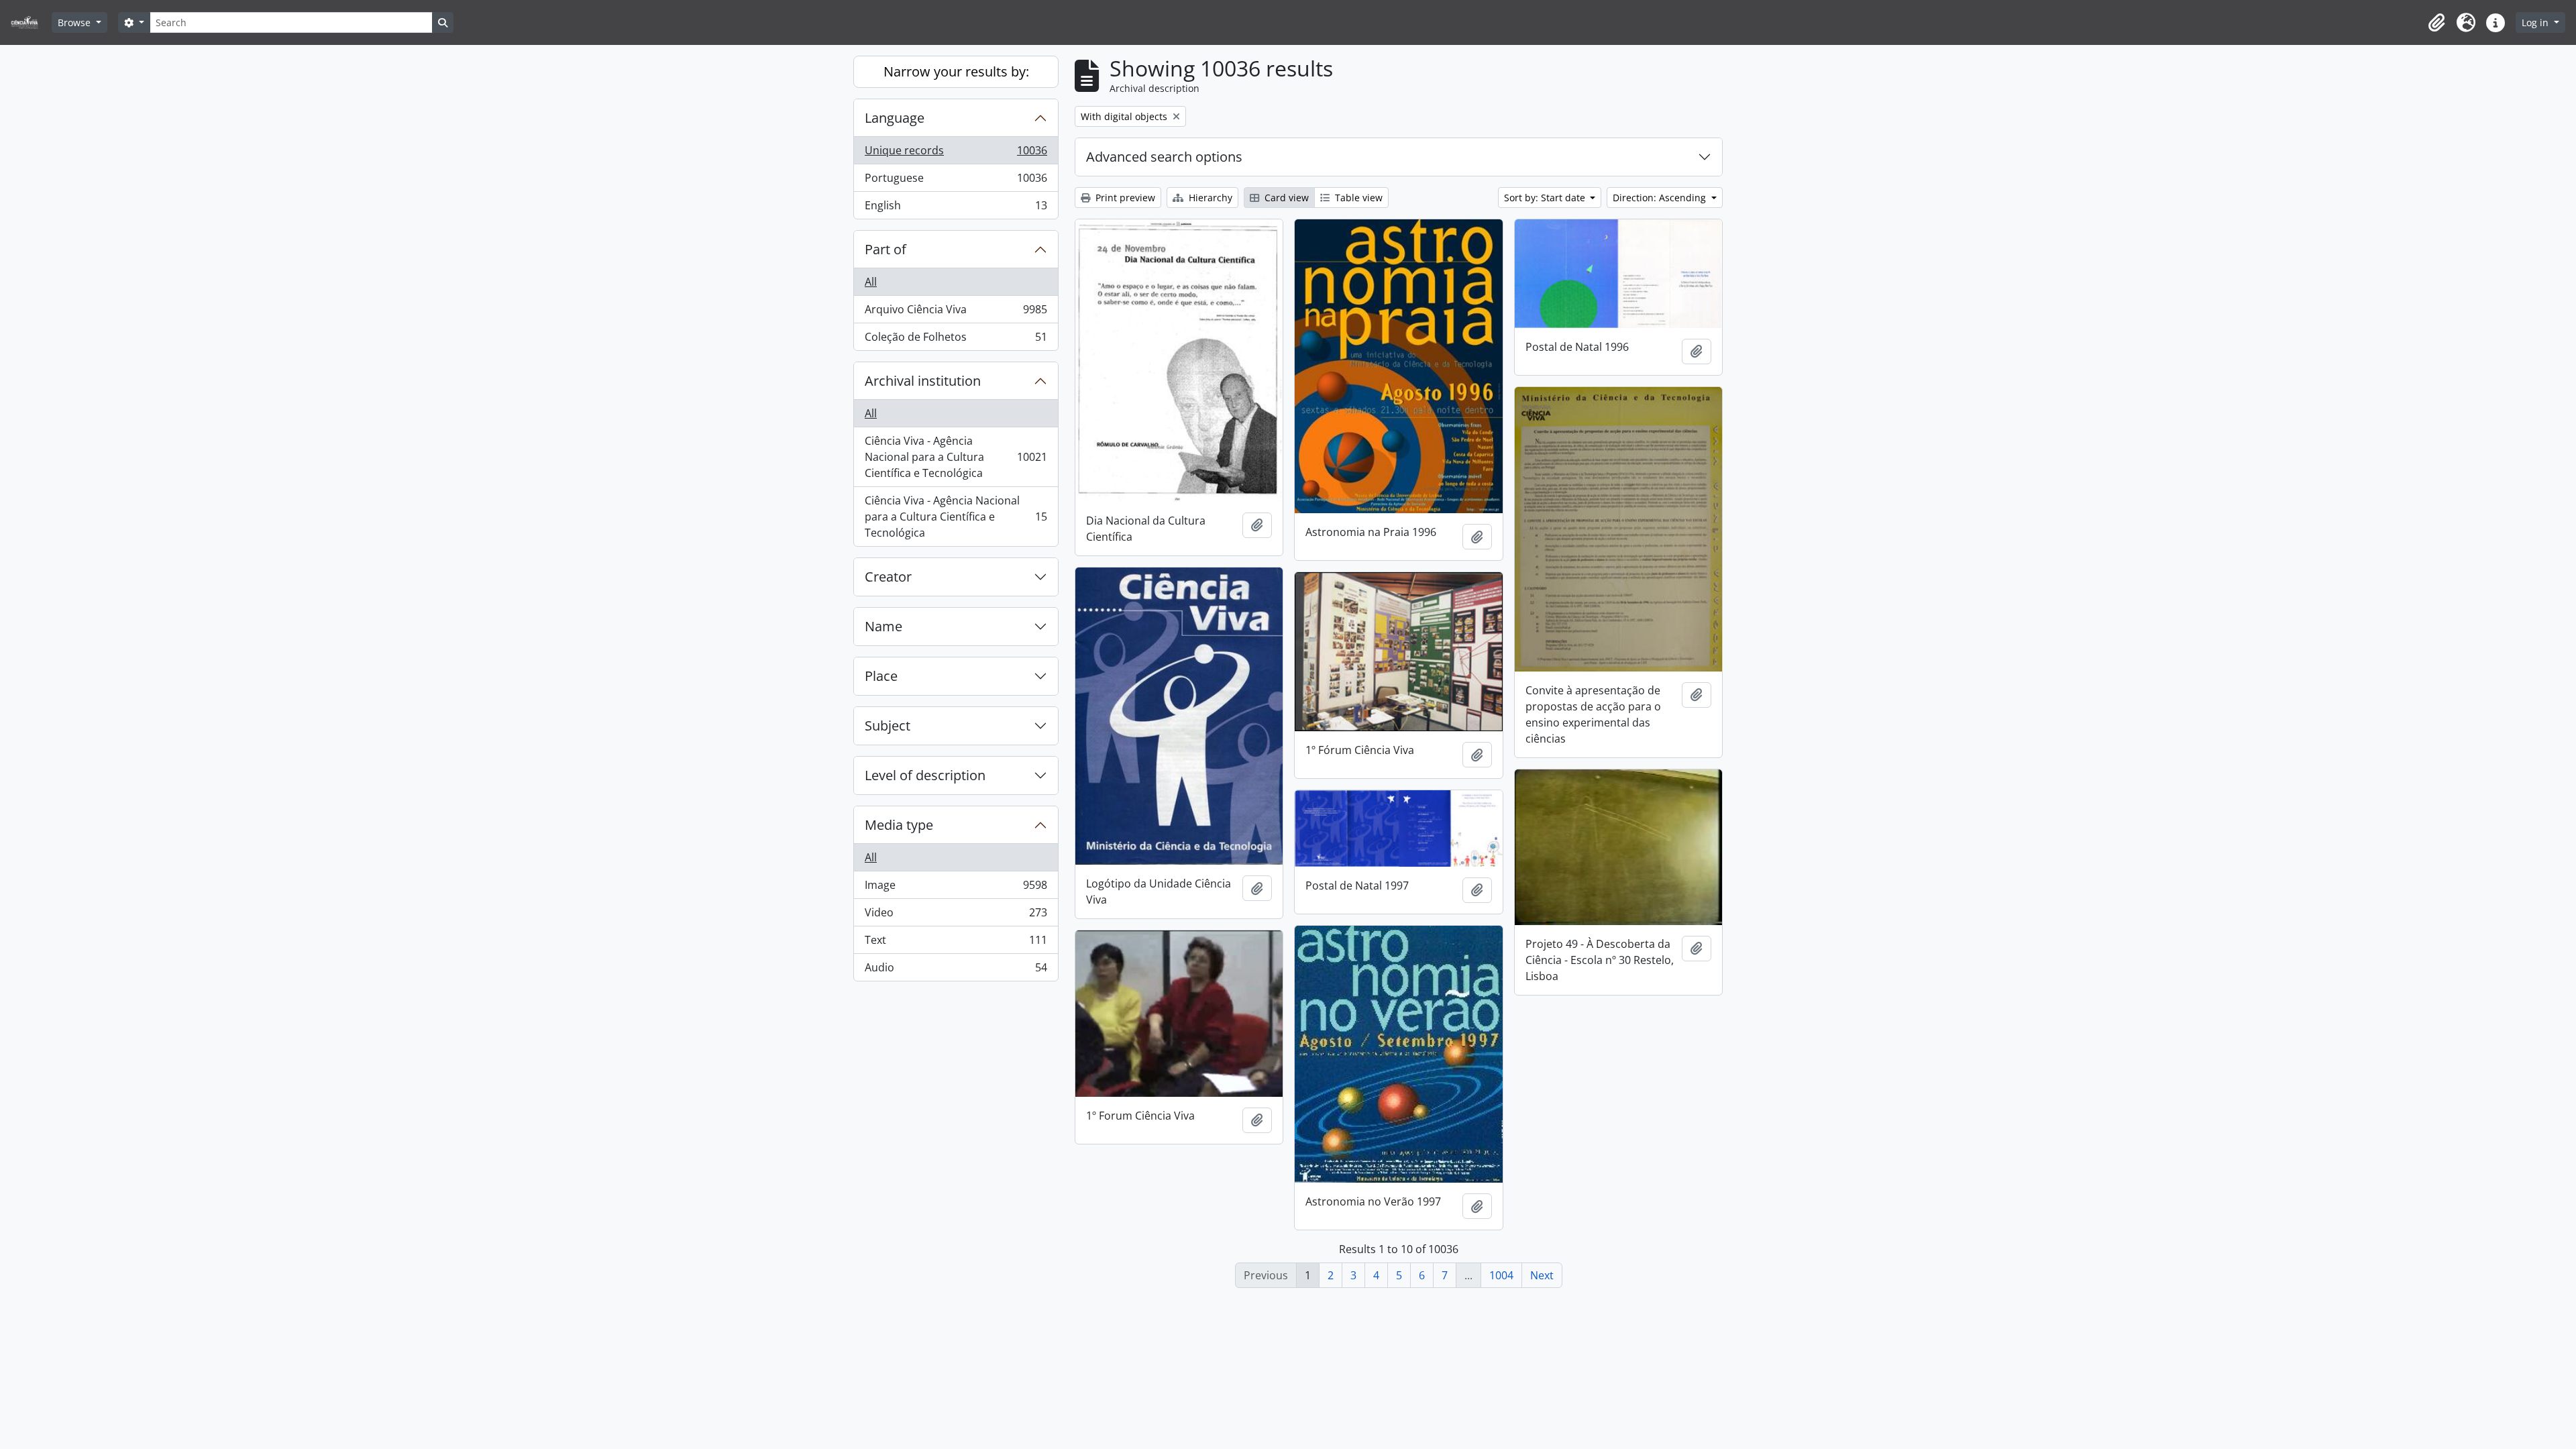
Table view (1357, 198)
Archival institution (923, 381)
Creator (888, 577)
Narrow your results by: (956, 71)
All (871, 282)
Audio (956, 970)
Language (895, 118)
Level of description (925, 775)
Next (1542, 1275)
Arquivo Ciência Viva (956, 313)
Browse (75, 22)
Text (956, 943)
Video (956, 916)
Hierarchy (1209, 198)
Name (883, 626)
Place (881, 676)
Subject (888, 726)
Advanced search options (1164, 157)
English (956, 208)
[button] (2436, 23)
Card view (1285, 198)
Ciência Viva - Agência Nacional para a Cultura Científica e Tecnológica (956, 457)
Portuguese (956, 181)
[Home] (30, 22)
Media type (899, 825)
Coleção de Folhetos (956, 340)
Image (956, 888)
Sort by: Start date (1546, 198)
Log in (2536, 22)
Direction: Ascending (1661, 198)
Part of (885, 249)
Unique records (956, 154)
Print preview (1124, 198)
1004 (1501, 1275)
